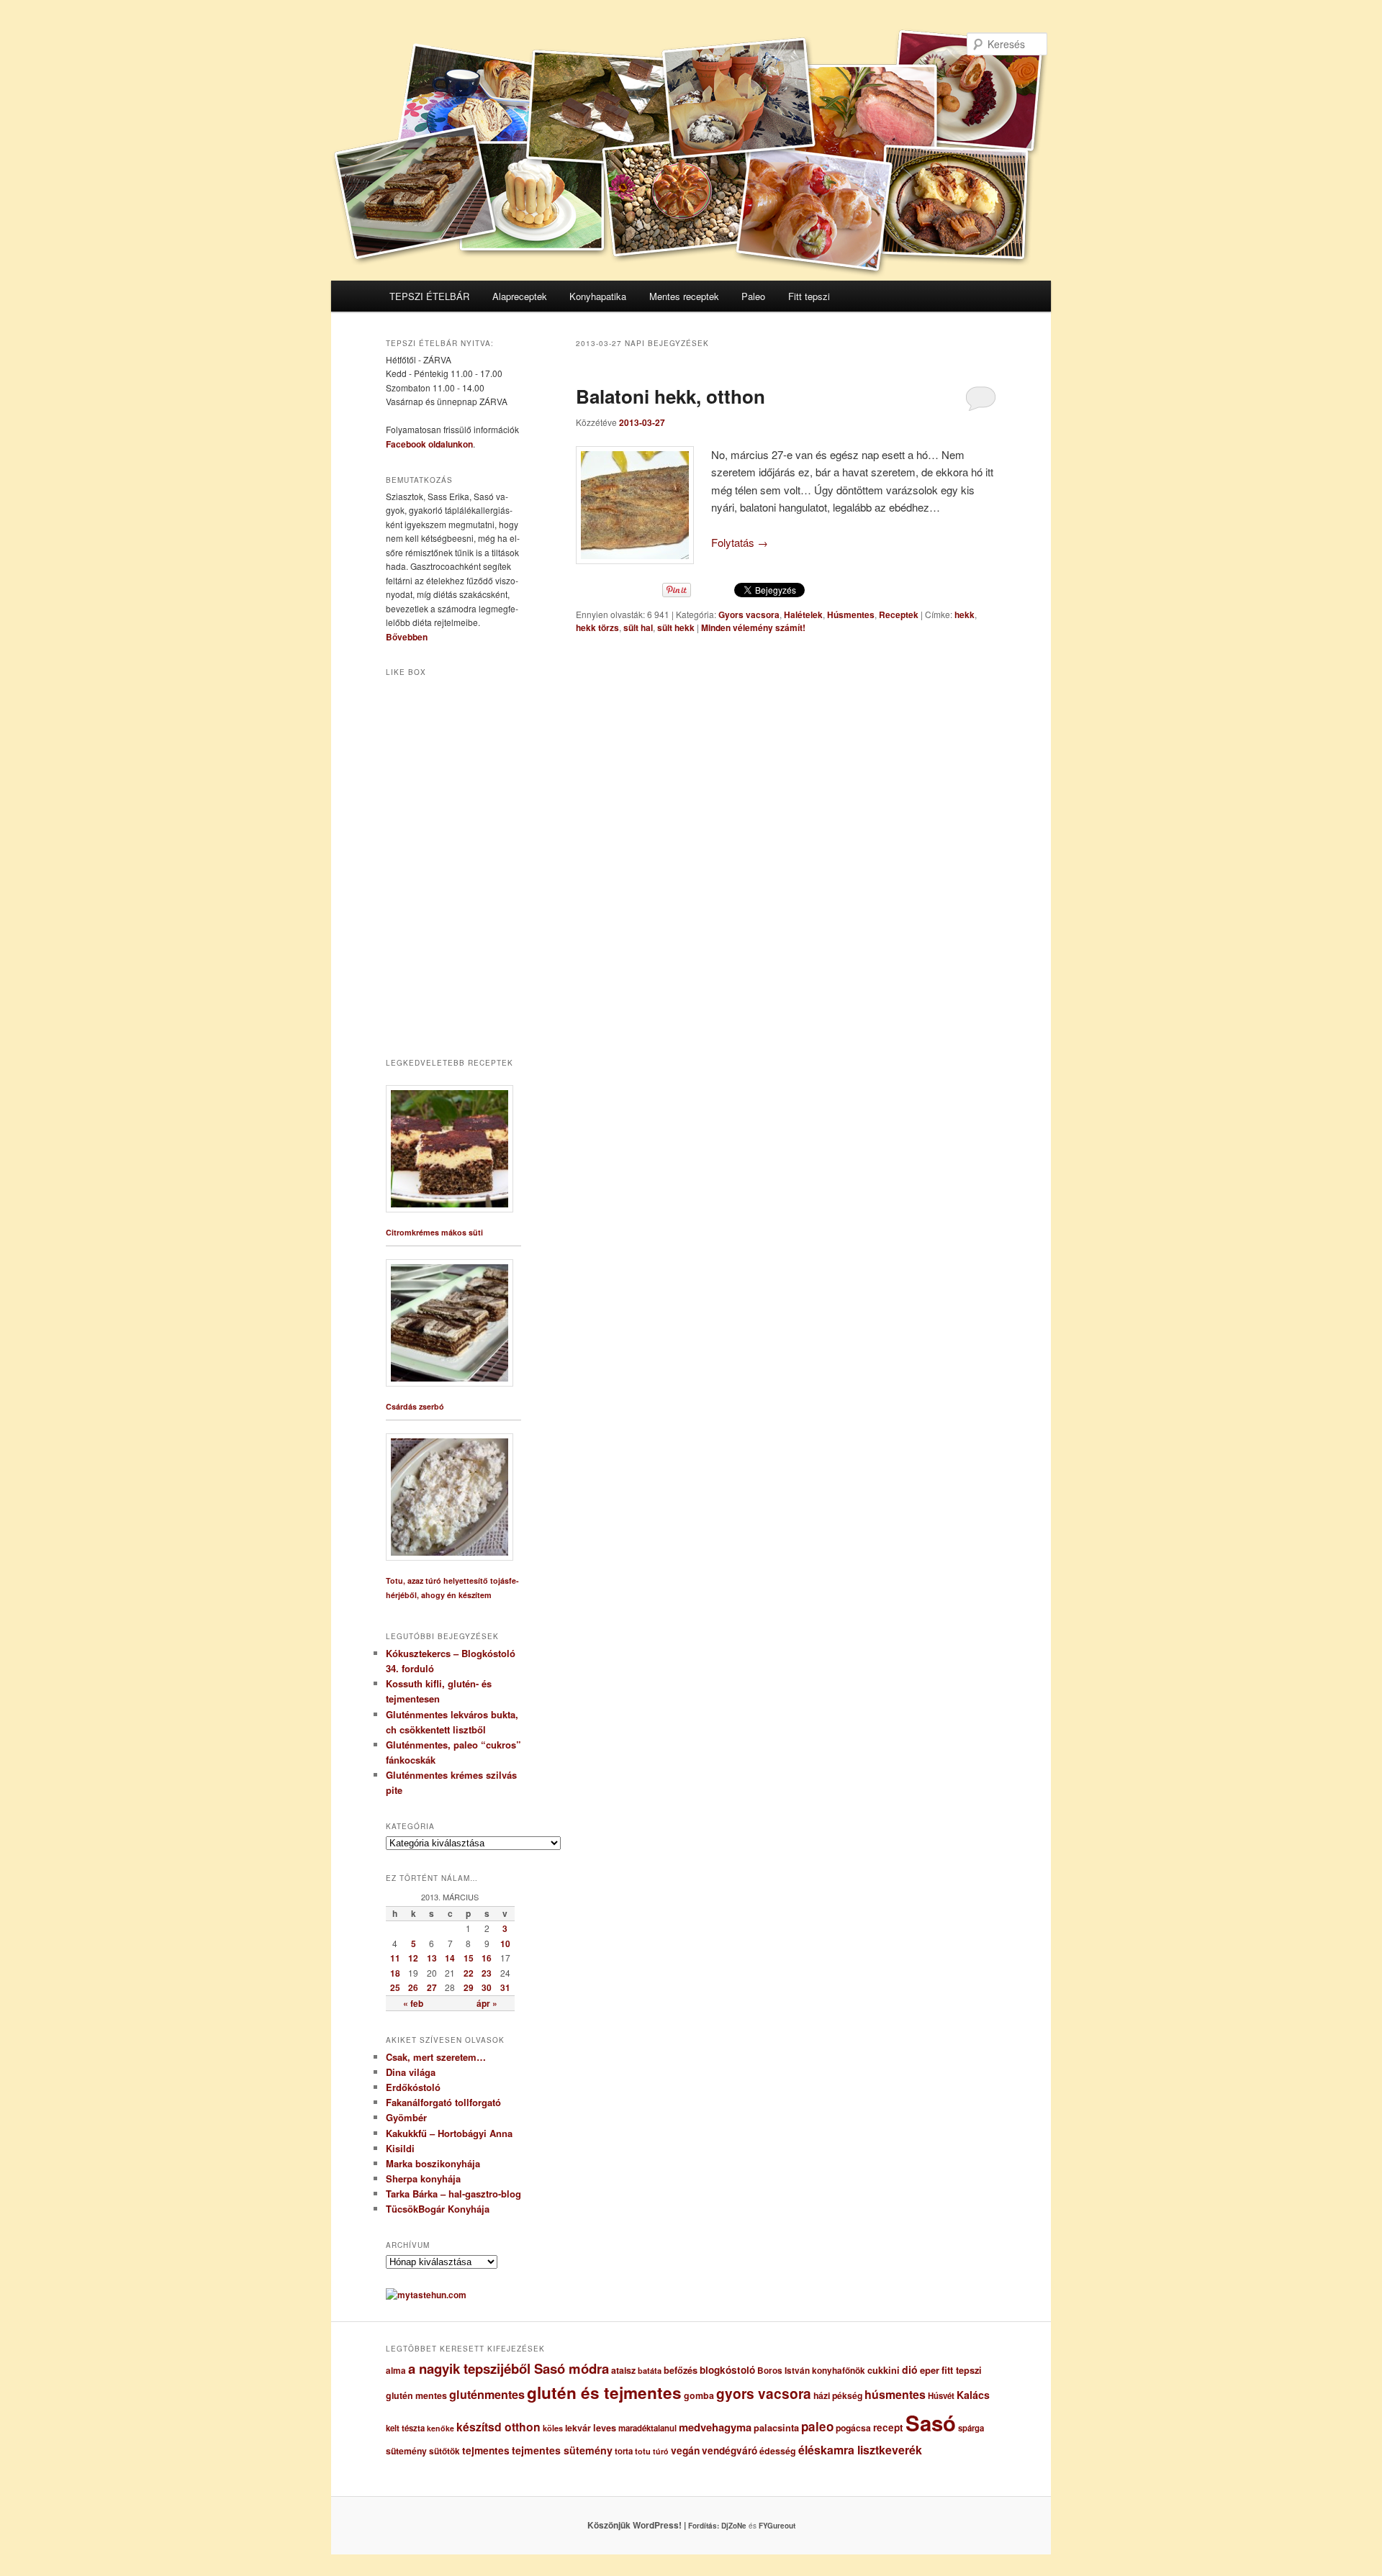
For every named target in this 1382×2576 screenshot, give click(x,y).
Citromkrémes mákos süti (434, 1232)
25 (395, 1987)
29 (469, 1987)
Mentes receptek (684, 296)
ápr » (487, 2003)
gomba (699, 2395)
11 (395, 1958)
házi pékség (838, 2395)
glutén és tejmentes (604, 2393)
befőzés (681, 2370)
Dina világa (411, 2072)
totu (643, 2451)
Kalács (973, 2395)
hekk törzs (597, 627)
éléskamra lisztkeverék (860, 2450)
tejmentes (486, 2450)
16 (487, 1958)
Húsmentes (851, 614)
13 (432, 1958)
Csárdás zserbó (415, 1406)
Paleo (753, 296)
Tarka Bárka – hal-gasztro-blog (453, 2194)
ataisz (623, 2370)
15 (469, 1958)
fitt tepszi (962, 2370)
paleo (817, 2426)
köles (553, 2428)
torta (624, 2451)
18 (395, 1973)
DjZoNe (734, 2526)
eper (930, 2370)
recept (888, 2427)
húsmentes (895, 2394)
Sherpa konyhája (423, 2178)
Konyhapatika (598, 296)
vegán (685, 2450)
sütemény (406, 2451)
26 (413, 1987)
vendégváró (730, 2450)
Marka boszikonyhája (433, 2163)
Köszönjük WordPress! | (654, 2525)
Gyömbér (406, 2117)
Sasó (931, 2423)
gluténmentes (487, 2394)
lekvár (578, 2428)
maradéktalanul (647, 2428)
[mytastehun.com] (426, 2295)
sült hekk (676, 627)
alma (396, 2371)
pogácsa (853, 2428)
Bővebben (407, 637)
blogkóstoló (727, 2370)
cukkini (884, 2370)
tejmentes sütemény (562, 2450)
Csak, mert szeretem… (436, 2057)
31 (505, 1987)
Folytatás (740, 542)
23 (487, 1973)
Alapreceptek (520, 296)
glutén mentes (416, 2395)
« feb (413, 2003)
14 (450, 1958)
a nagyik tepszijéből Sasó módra (509, 2368)
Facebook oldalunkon (429, 444)
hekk (965, 614)
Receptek (899, 614)
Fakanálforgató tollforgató (443, 2102)
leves (605, 2428)
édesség (778, 2451)
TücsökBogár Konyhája (438, 2209)
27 (432, 1987)
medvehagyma (715, 2427)
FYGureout (777, 2526)
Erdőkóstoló (413, 2087)
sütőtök (444, 2451)
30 (487, 1987)
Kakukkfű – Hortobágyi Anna (449, 2133)
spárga (971, 2428)
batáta (650, 2371)
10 (505, 1944)
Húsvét (941, 2396)
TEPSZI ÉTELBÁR (429, 296)
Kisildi (400, 2148)
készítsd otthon (498, 2427)
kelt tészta (405, 2428)
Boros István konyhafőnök (811, 2371)
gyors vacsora (764, 2393)
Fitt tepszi (809, 296)
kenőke (441, 2428)
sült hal (638, 627)
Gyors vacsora (749, 614)
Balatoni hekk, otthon (670, 396)
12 (413, 1958)
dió (910, 2369)
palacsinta (776, 2428)
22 (469, 1973)
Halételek (803, 614)
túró (661, 2451)
